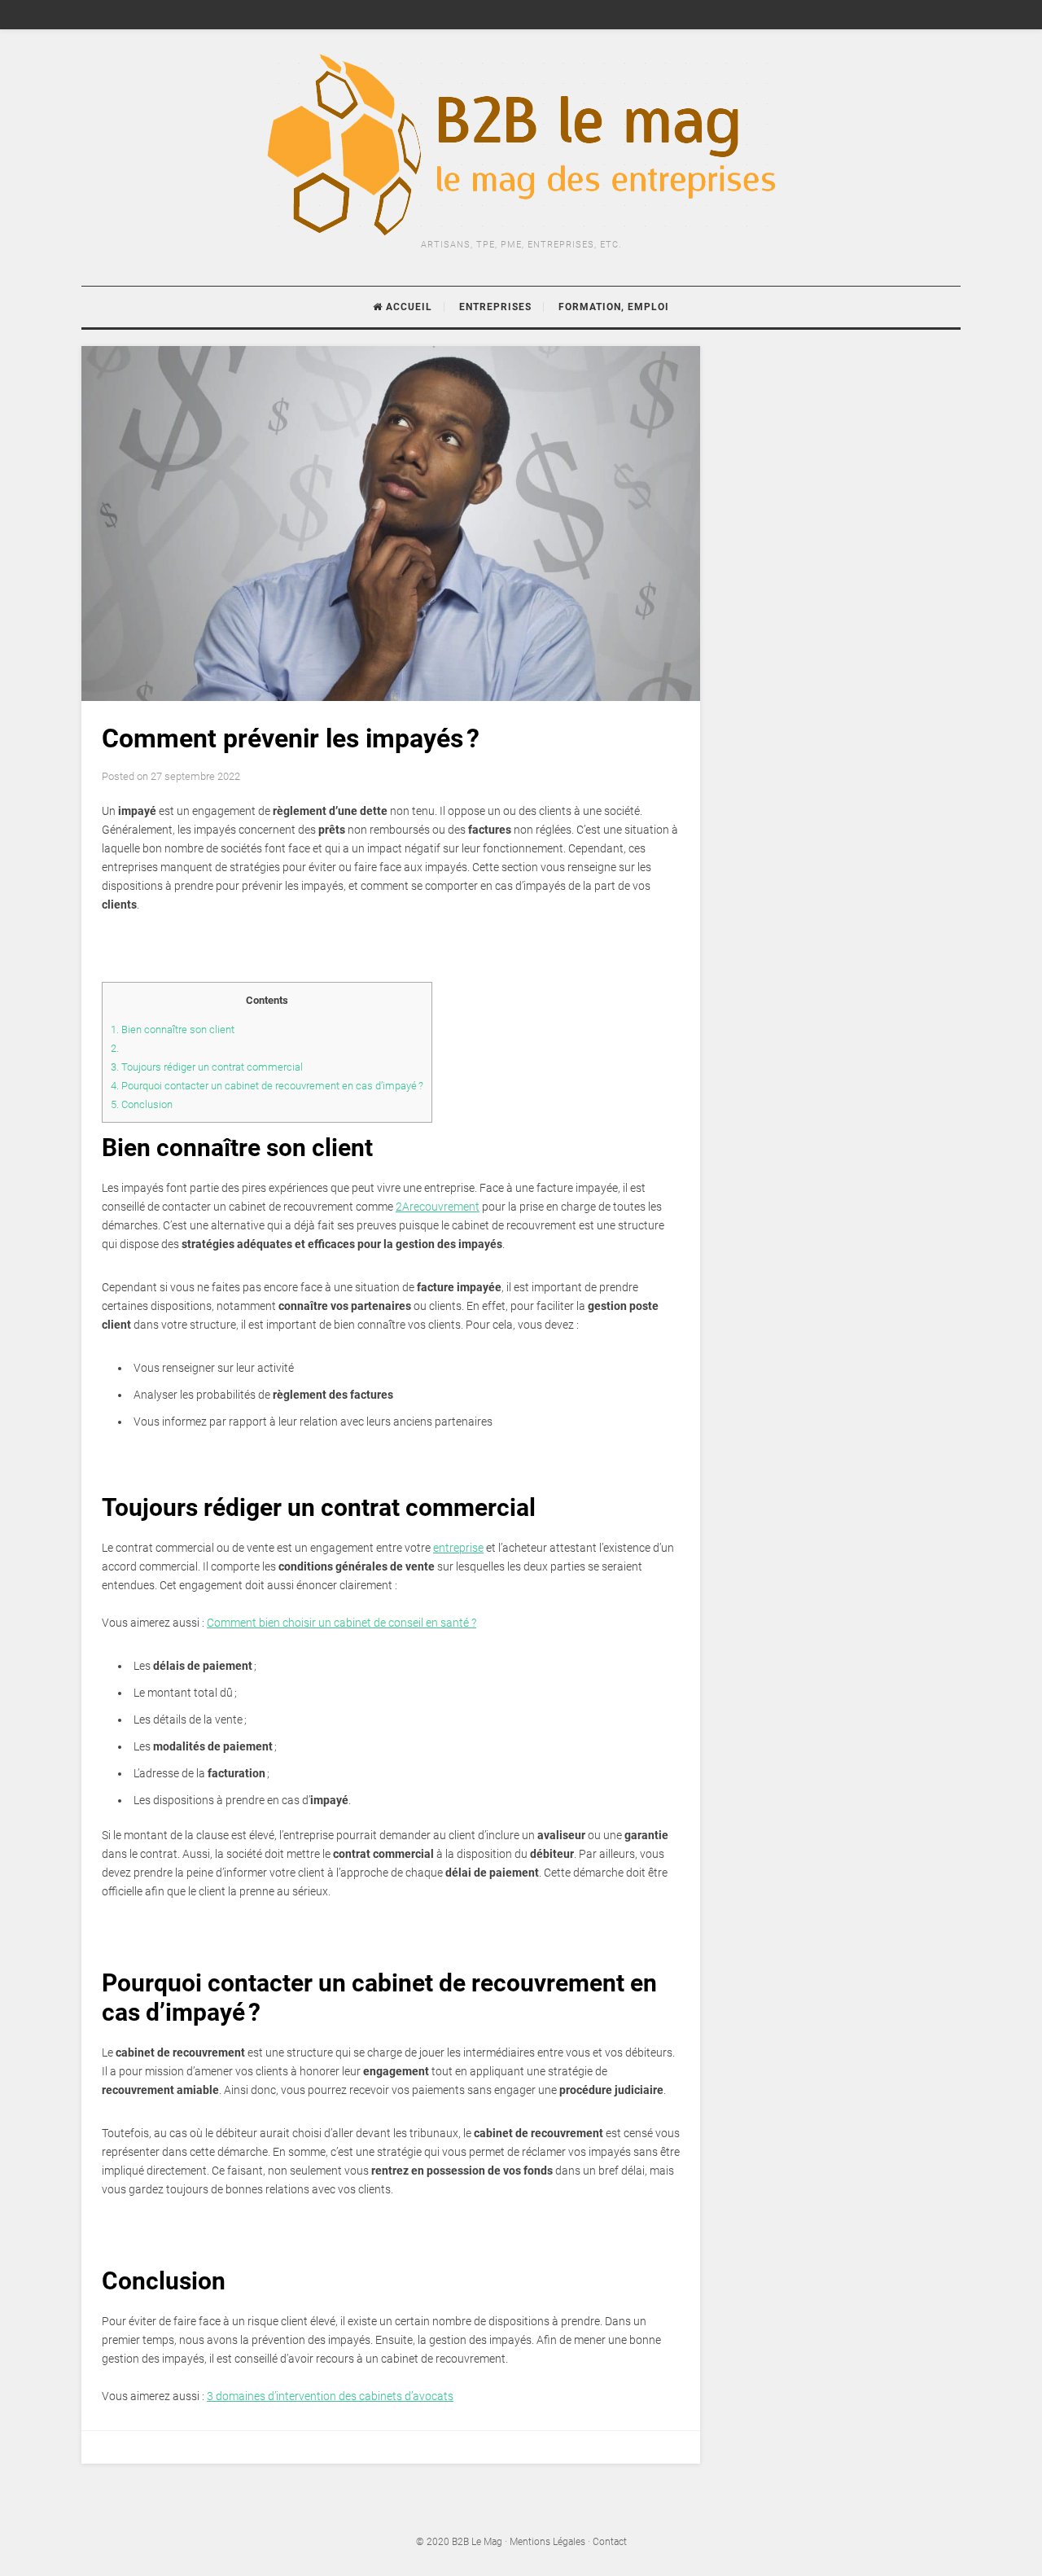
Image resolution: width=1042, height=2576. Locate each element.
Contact (610, 2542)
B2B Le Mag (477, 2542)
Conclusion (143, 1104)
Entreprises (495, 307)
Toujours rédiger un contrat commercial (207, 1067)
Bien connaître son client (174, 1030)
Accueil (407, 307)
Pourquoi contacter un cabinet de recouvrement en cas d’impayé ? (267, 1086)
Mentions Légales (547, 2542)
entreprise (458, 1548)
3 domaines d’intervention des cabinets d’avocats (330, 2396)
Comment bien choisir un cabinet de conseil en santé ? (341, 1623)
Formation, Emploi (614, 307)
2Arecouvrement (438, 1207)
